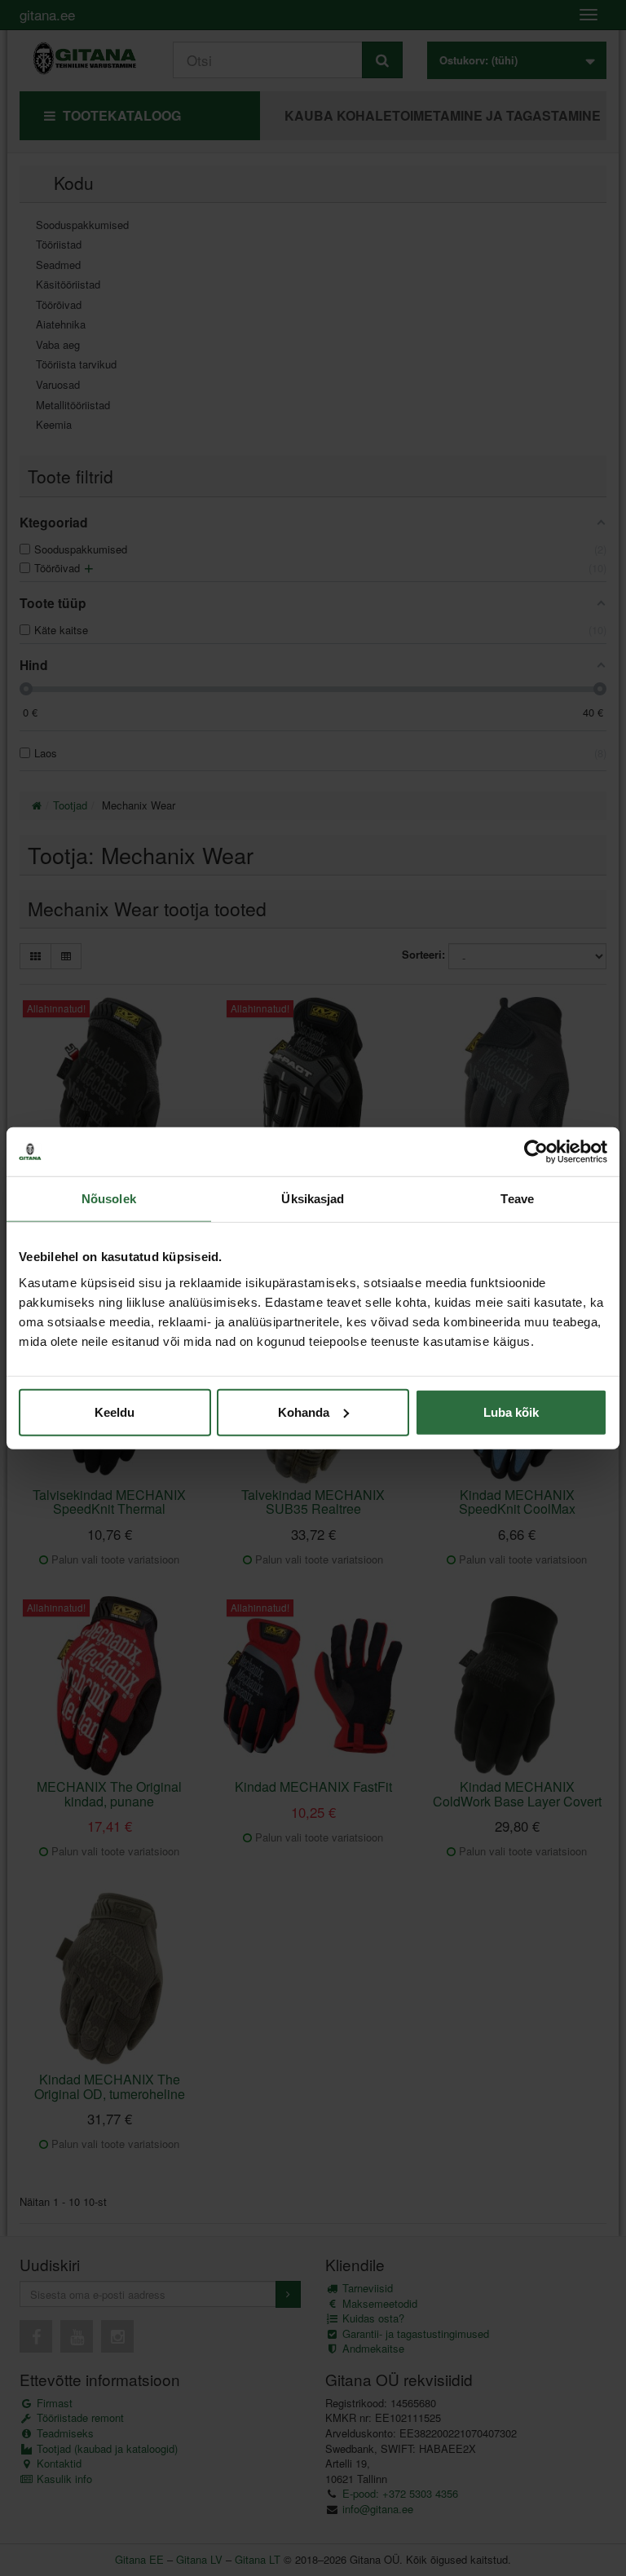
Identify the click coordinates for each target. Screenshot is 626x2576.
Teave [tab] (517, 1199)
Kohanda (304, 1412)
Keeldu (115, 1412)
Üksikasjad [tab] (313, 1199)
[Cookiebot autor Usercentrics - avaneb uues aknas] (536, 1152)
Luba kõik (511, 1412)
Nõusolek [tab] (109, 1199)
